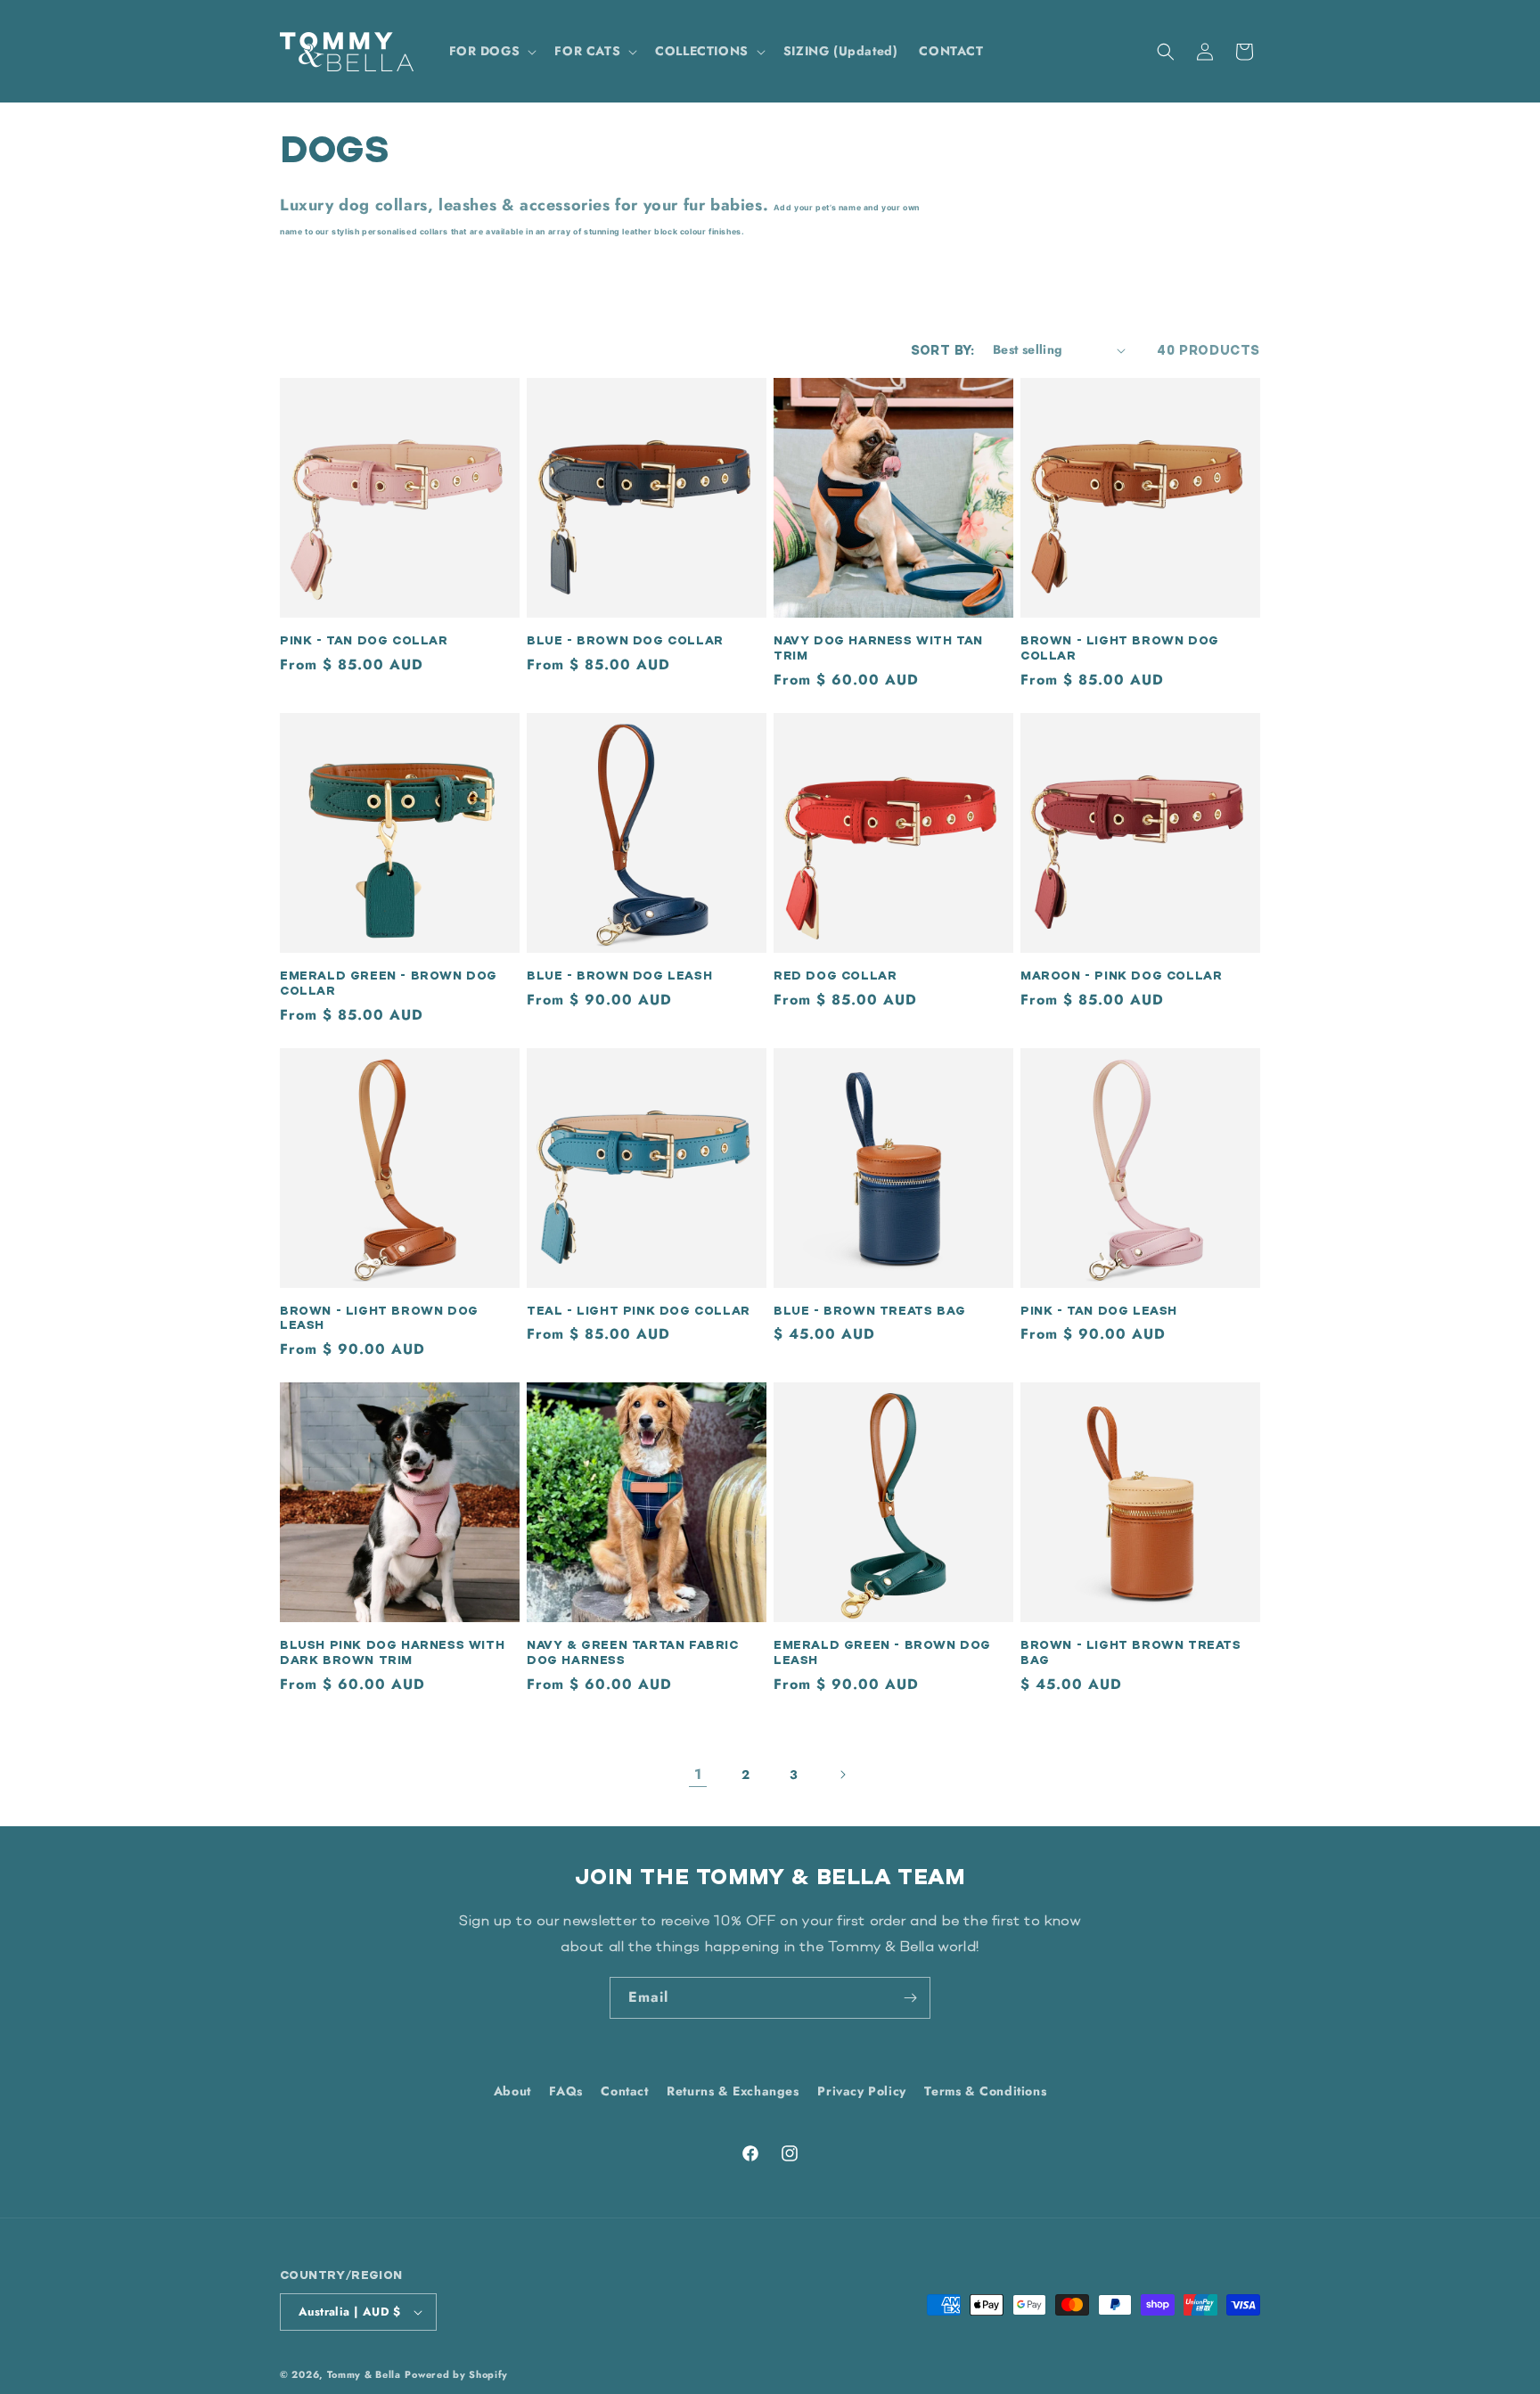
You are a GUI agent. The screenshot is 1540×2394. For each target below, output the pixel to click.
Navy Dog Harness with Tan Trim (878, 648)
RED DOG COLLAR (835, 975)
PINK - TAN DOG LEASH (1099, 1310)
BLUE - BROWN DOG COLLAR (625, 640)
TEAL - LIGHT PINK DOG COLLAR (639, 1310)
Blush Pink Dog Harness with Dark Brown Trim (392, 1652)
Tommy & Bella (364, 2374)
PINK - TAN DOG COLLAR (364, 640)
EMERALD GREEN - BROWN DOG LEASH (882, 1652)
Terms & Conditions (985, 2091)
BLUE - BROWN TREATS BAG (870, 1310)
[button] (491, 51)
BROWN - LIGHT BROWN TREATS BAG (1131, 1652)
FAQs (565, 2091)
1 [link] (698, 1774)
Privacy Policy (861, 2091)
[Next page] (842, 1775)
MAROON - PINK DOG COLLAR (1121, 975)
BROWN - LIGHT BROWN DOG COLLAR (1120, 648)
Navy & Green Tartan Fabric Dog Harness (633, 1652)
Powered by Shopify (456, 2374)
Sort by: (943, 350)
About (512, 2091)
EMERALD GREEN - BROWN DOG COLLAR (389, 983)
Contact (624, 2091)
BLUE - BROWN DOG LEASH (619, 975)
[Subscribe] (910, 1998)
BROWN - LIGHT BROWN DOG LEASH (379, 1318)
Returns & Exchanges (733, 2091)
